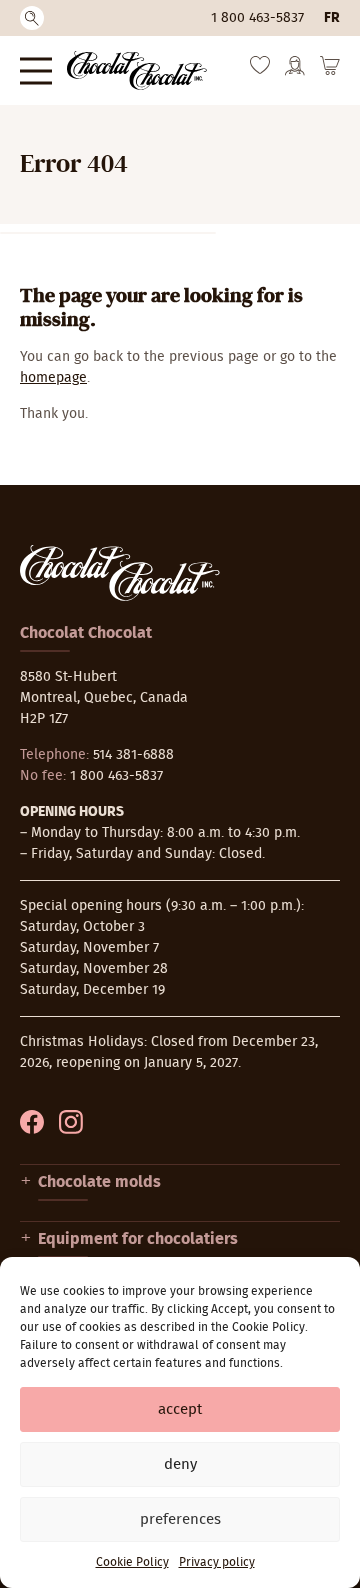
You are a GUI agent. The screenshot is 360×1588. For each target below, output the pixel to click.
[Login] (295, 72)
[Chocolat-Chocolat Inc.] (137, 70)
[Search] (32, 18)
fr (332, 18)
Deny (180, 1464)
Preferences (180, 1519)
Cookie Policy (132, 1562)
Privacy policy (217, 1562)
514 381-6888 (133, 755)
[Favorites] (260, 70)
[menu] (36, 70)
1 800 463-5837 (257, 18)
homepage (53, 378)
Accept (180, 1409)
